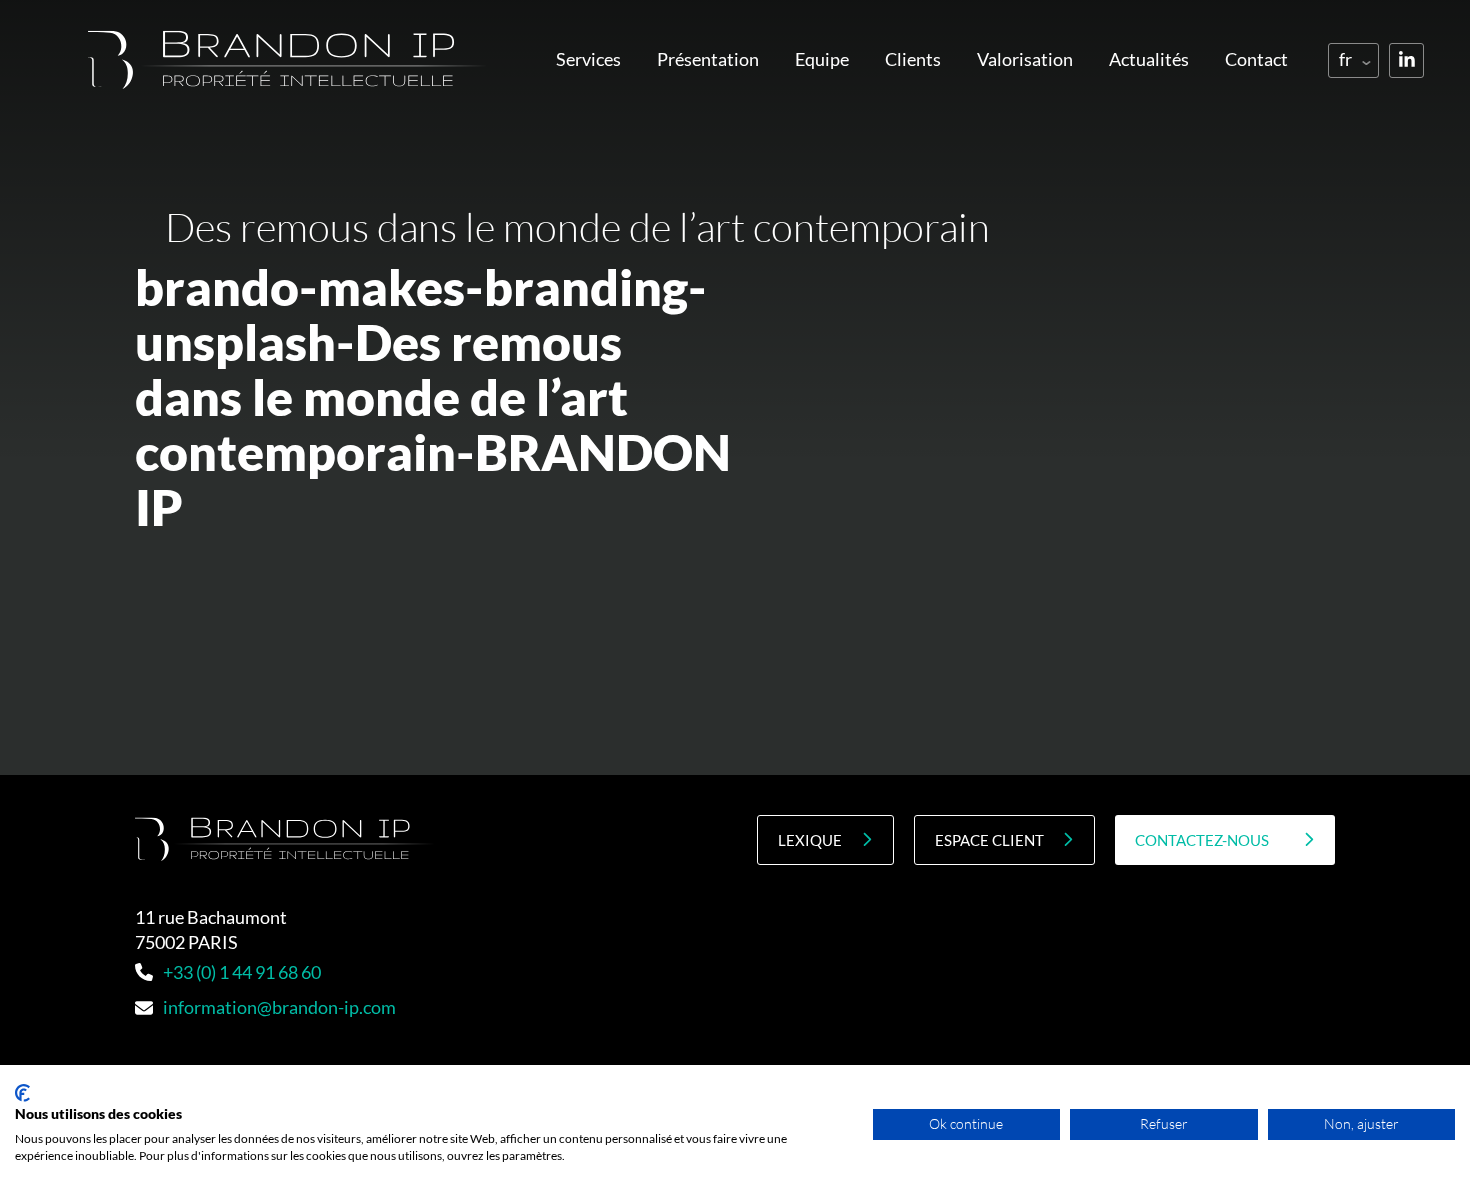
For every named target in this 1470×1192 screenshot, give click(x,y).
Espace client (989, 840)
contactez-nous (1202, 840)
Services (588, 59)
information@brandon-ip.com (279, 1007)
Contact (1256, 59)
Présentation (708, 59)
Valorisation (1025, 59)
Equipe (822, 59)
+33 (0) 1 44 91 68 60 (242, 972)
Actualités (1149, 59)
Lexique (810, 840)
